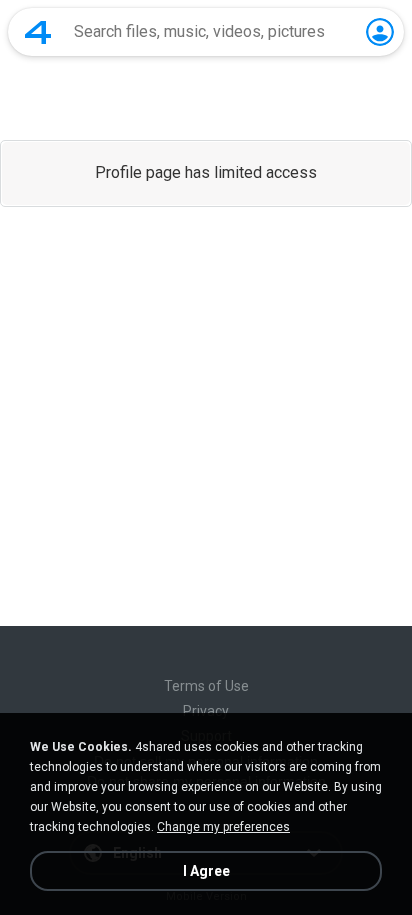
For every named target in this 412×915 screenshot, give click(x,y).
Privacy (206, 711)
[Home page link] (38, 32)
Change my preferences (223, 827)
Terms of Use (206, 686)
